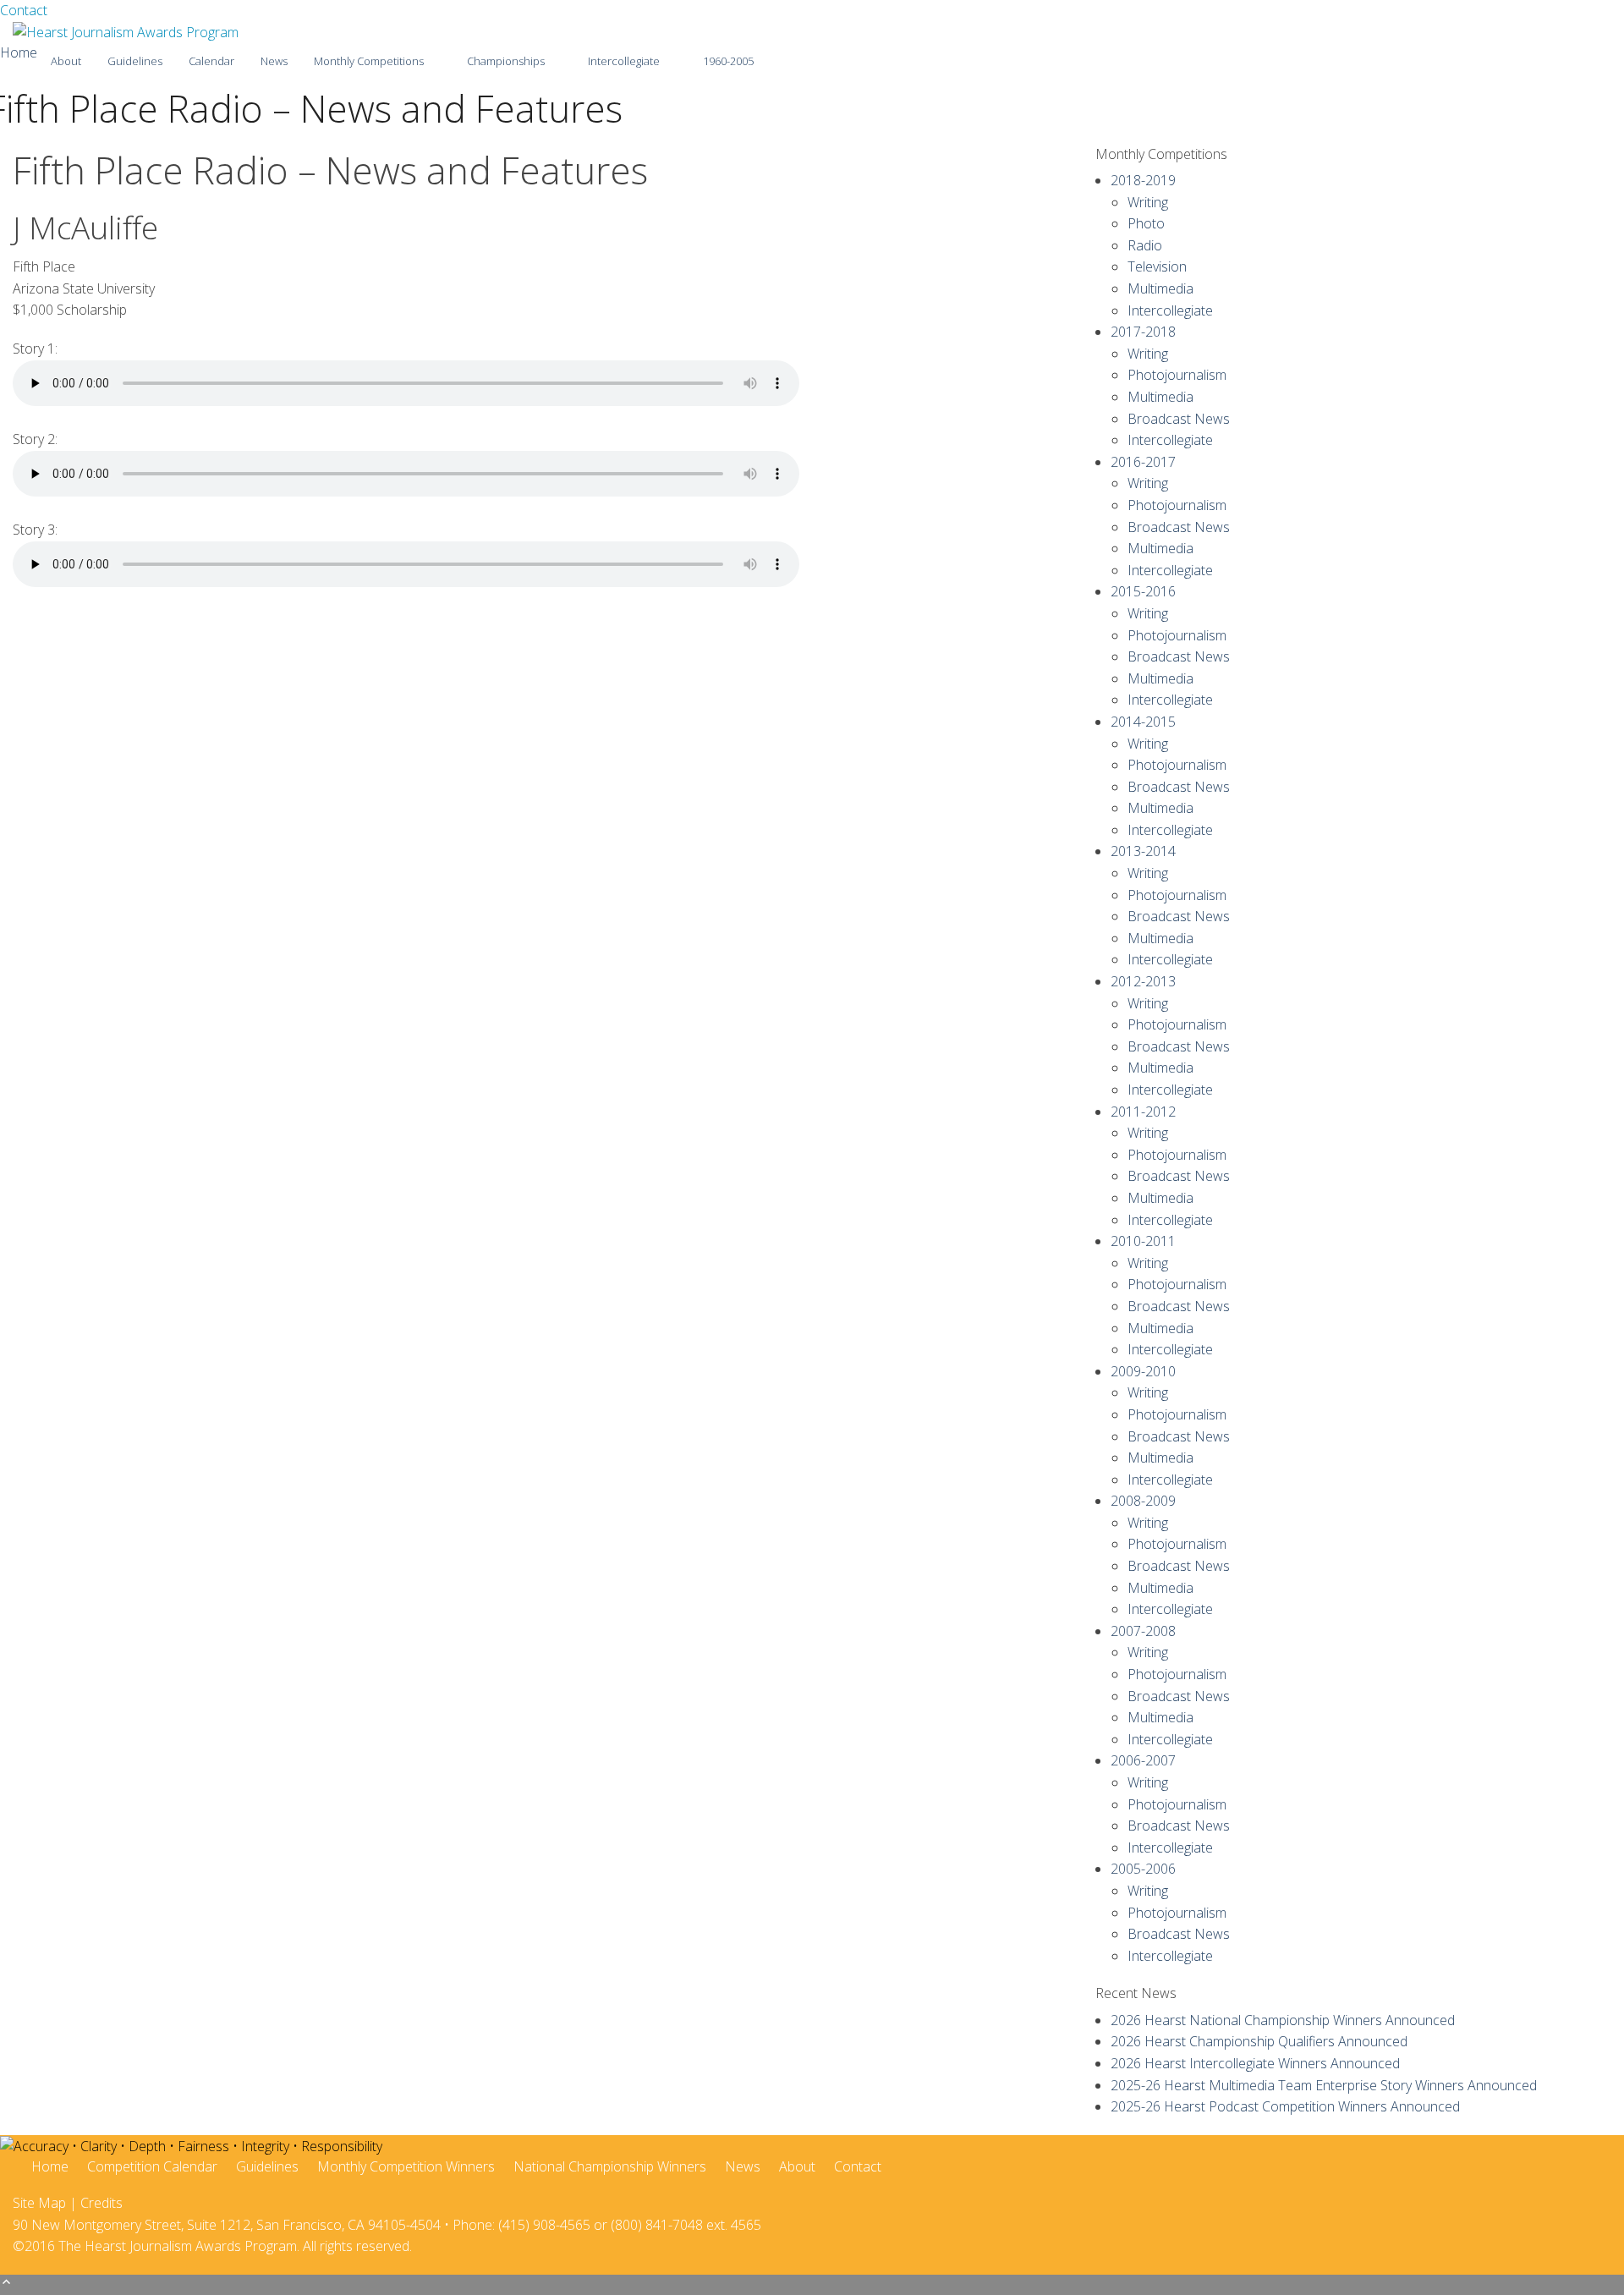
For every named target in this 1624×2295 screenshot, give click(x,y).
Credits (101, 2203)
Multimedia (1160, 288)
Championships (506, 61)
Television (1157, 266)
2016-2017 (1143, 462)
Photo (1146, 223)
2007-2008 (1143, 1631)
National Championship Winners (610, 2166)
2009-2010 (1143, 1371)
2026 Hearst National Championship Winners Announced (1283, 2020)
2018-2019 (1143, 180)
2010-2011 (1143, 1241)
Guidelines (135, 61)
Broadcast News (1179, 419)
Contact (24, 10)
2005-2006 (1143, 1869)
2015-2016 (1143, 591)
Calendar (211, 61)
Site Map (39, 2203)
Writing (1148, 202)
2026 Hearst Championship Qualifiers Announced (1259, 2041)
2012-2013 (1143, 981)
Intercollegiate (624, 61)
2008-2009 (1143, 1501)
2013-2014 (1143, 851)
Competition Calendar (152, 2166)
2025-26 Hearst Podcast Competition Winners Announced (1285, 2106)
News (274, 61)
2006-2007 (1143, 1760)
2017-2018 (1143, 332)
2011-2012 (1143, 1112)
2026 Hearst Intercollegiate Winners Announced (1255, 2063)
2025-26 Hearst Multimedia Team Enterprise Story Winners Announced (1324, 2085)
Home (19, 52)
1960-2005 (728, 61)
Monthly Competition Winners (406, 2166)
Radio (1145, 245)
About (66, 61)
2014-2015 (1143, 722)
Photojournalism (1177, 375)
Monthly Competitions (369, 61)
